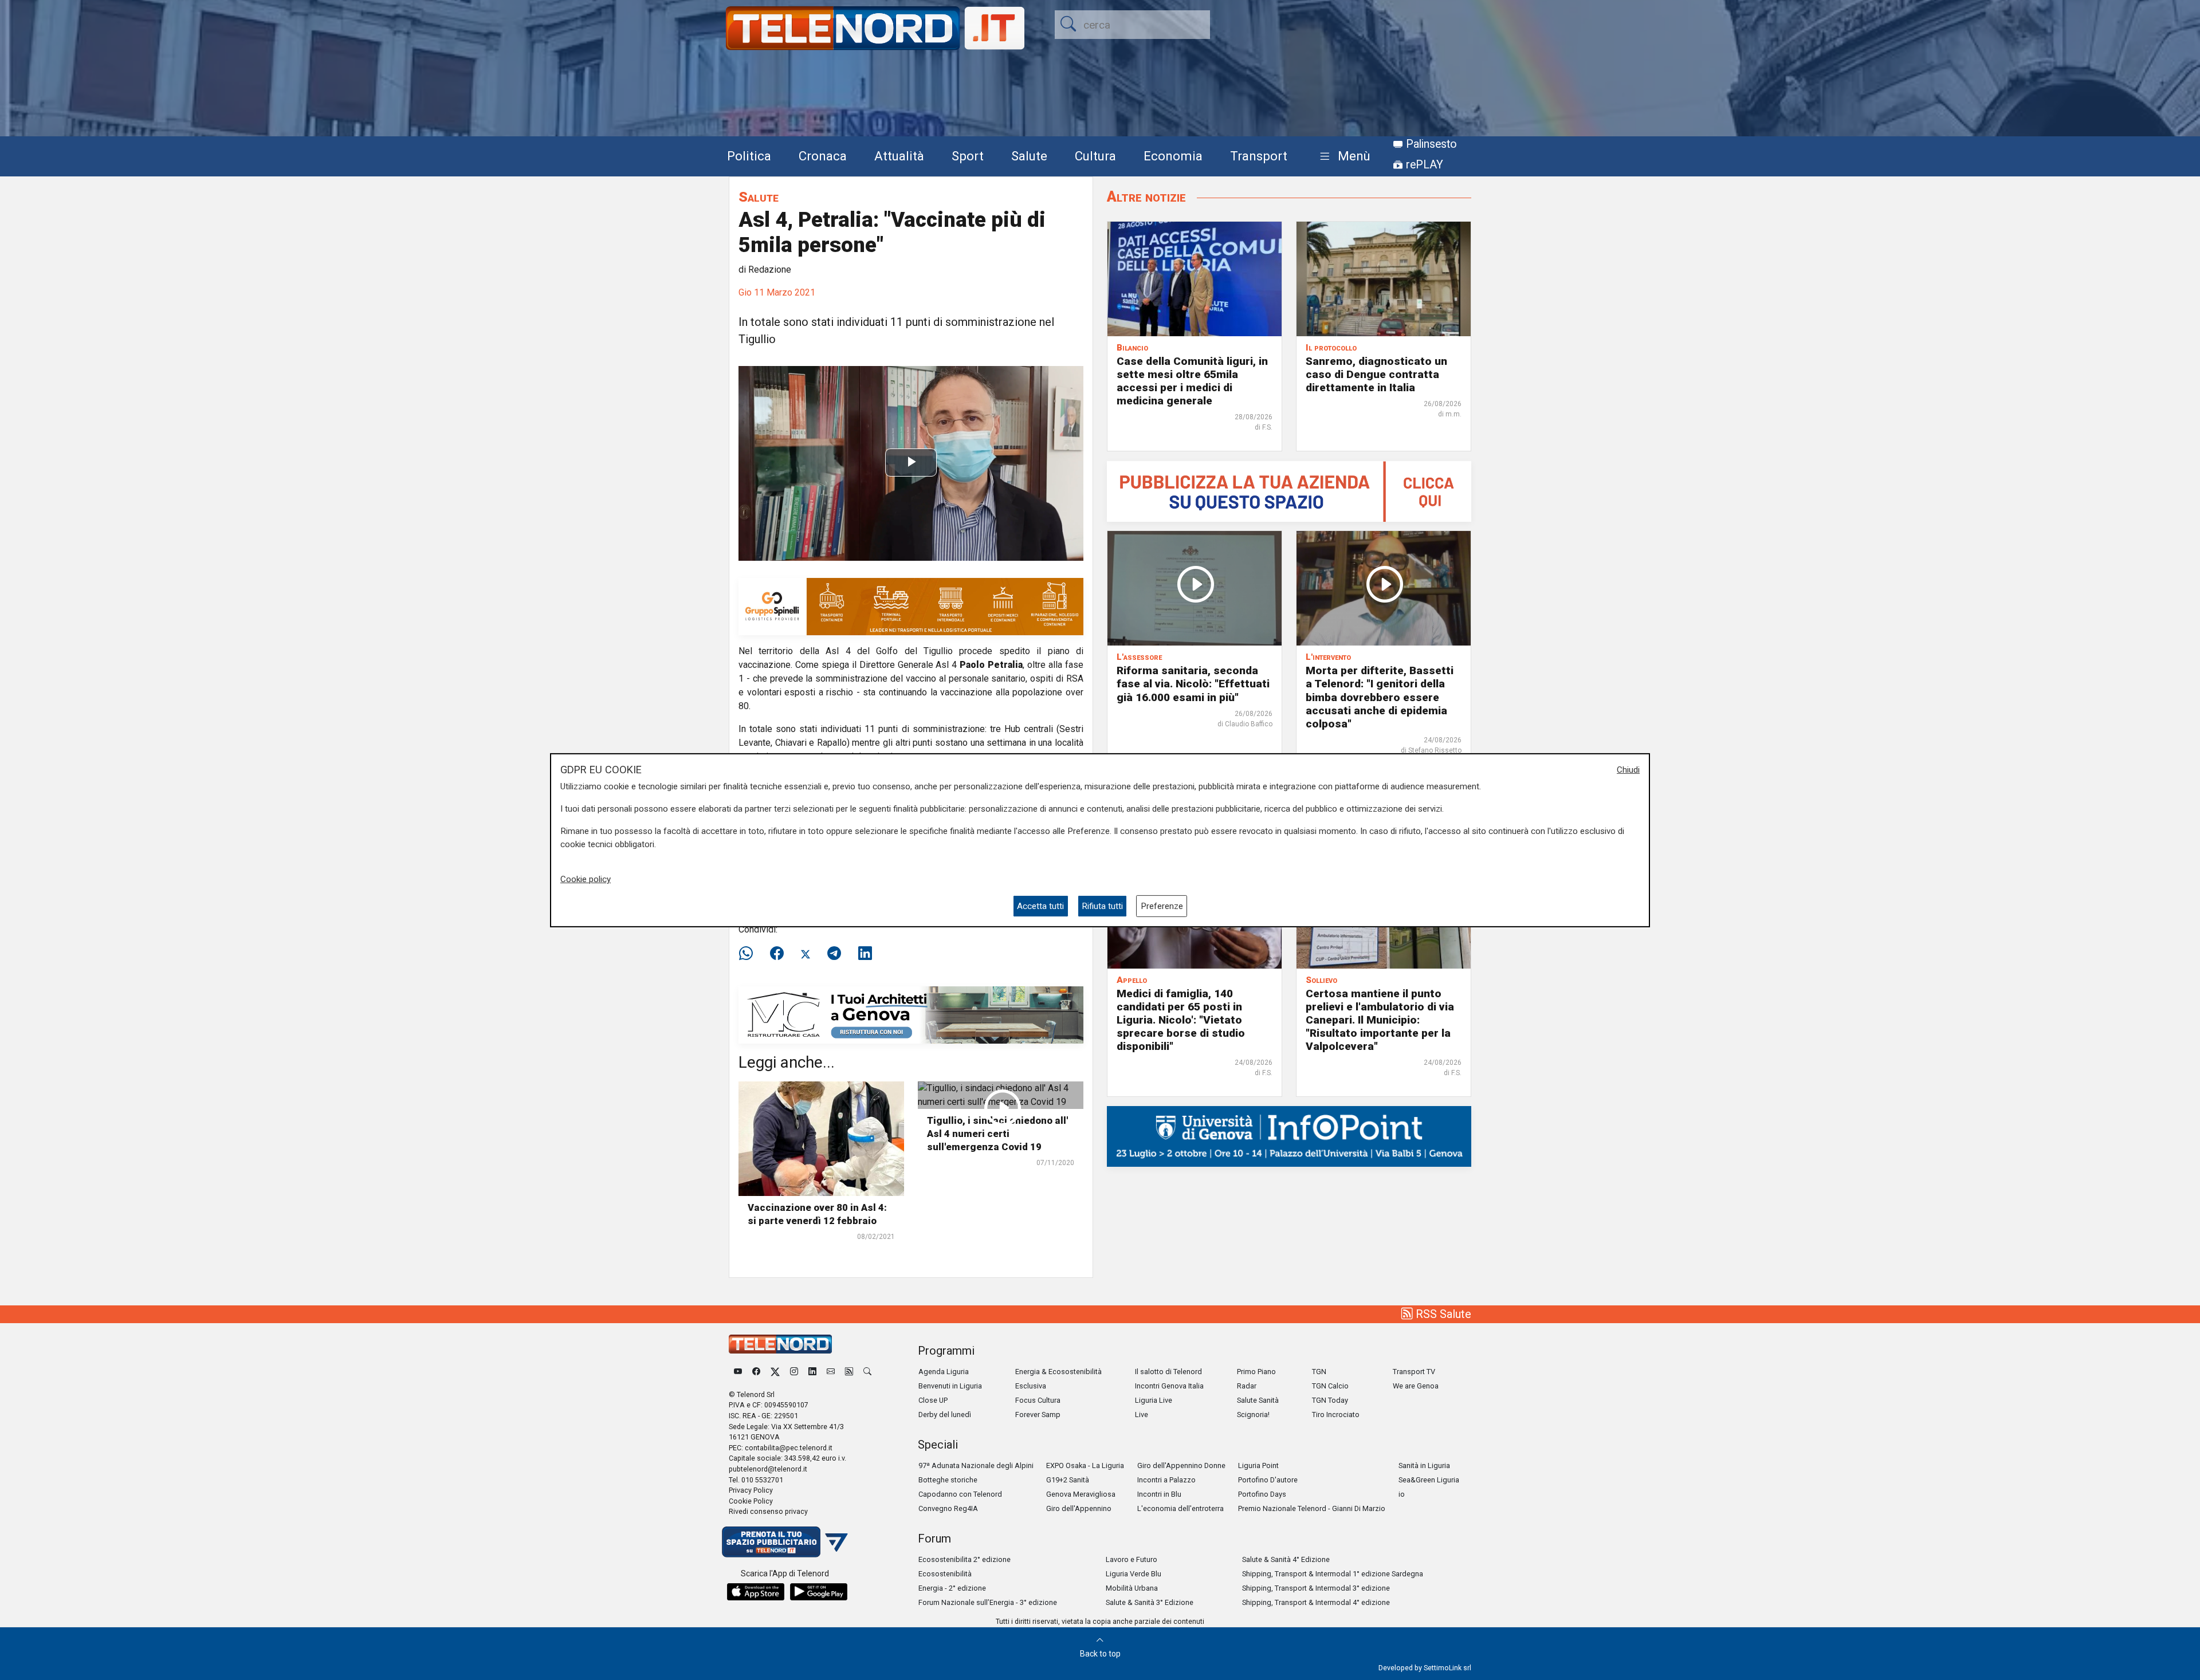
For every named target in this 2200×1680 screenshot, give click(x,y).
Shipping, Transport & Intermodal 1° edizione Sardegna (1333, 1574)
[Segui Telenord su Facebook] (756, 1372)
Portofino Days (1262, 1494)
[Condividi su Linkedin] (865, 954)
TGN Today (1330, 1400)
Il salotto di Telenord (1168, 1372)
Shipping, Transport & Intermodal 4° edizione (1316, 1602)
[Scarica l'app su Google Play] (819, 1592)
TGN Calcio (1330, 1386)
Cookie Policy (751, 1501)
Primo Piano (1256, 1372)
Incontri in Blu (1159, 1494)
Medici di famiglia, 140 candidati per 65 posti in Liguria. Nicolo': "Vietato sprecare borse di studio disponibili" (1181, 1020)
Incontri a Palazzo (1166, 1480)
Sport (968, 156)
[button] (1343, 157)
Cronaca (823, 156)
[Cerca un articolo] (867, 1372)
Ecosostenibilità (945, 1574)
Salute (1029, 156)
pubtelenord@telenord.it (768, 1469)
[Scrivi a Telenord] (831, 1372)
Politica (749, 156)
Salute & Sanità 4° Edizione (1286, 1559)
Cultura (1095, 156)
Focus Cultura (1038, 1400)
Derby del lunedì (945, 1415)
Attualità (899, 156)
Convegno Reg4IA (948, 1508)
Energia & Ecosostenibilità (1058, 1372)
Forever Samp (1038, 1415)
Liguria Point (1258, 1465)
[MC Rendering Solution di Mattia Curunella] (911, 1014)
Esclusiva (1031, 1386)
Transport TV (1414, 1372)
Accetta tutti (1040, 906)
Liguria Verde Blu (1134, 1574)
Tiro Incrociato (1336, 1415)
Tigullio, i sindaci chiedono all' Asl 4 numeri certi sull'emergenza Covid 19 (997, 1134)
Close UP (933, 1400)
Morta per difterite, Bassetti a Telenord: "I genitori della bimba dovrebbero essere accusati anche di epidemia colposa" (1380, 697)
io (1402, 1494)
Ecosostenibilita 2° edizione (965, 1559)
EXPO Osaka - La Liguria (1085, 1465)
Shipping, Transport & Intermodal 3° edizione (1316, 1588)
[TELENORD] (780, 1344)
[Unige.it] (1289, 1136)
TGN (1319, 1372)
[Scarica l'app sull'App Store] (756, 1592)
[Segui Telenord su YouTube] (738, 1372)
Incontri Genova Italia (1169, 1386)
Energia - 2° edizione (952, 1588)
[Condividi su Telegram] (834, 954)
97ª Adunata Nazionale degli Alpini (976, 1465)
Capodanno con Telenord (960, 1494)
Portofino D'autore (1268, 1480)
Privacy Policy (751, 1490)
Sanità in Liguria (1424, 1465)
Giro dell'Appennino (1079, 1508)
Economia (1173, 156)
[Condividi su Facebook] (777, 954)
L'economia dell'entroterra (1180, 1508)
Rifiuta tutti (1102, 906)
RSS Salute (1442, 1314)
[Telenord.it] (785, 1541)
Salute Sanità (1258, 1400)
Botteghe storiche (948, 1480)
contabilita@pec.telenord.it (789, 1448)
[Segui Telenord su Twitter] (775, 1372)
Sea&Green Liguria (1429, 1480)
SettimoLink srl (1447, 1668)
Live (1142, 1415)
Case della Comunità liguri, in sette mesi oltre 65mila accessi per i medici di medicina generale (1192, 381)
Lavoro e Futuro (1132, 1559)
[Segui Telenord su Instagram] (794, 1372)
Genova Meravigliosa (1081, 1494)
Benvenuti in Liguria (950, 1386)
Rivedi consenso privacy (768, 1511)
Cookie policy (586, 879)
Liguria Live (1154, 1400)
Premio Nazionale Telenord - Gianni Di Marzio (1312, 1508)
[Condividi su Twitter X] (806, 954)
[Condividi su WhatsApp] (749, 954)
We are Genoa (1416, 1386)
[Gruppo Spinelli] (911, 606)
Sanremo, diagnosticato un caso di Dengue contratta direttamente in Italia (1376, 374)
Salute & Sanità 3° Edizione (1150, 1602)
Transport (1259, 156)
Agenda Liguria (944, 1372)
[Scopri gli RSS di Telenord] (849, 1372)
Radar (1247, 1386)
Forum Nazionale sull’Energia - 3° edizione (988, 1602)
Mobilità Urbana (1132, 1588)
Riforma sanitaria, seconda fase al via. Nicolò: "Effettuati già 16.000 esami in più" (1193, 684)
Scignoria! (1253, 1415)
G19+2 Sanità (1068, 1480)
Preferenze (1162, 906)
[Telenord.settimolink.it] (1289, 491)
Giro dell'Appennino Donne (1181, 1465)
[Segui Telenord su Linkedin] (812, 1372)
